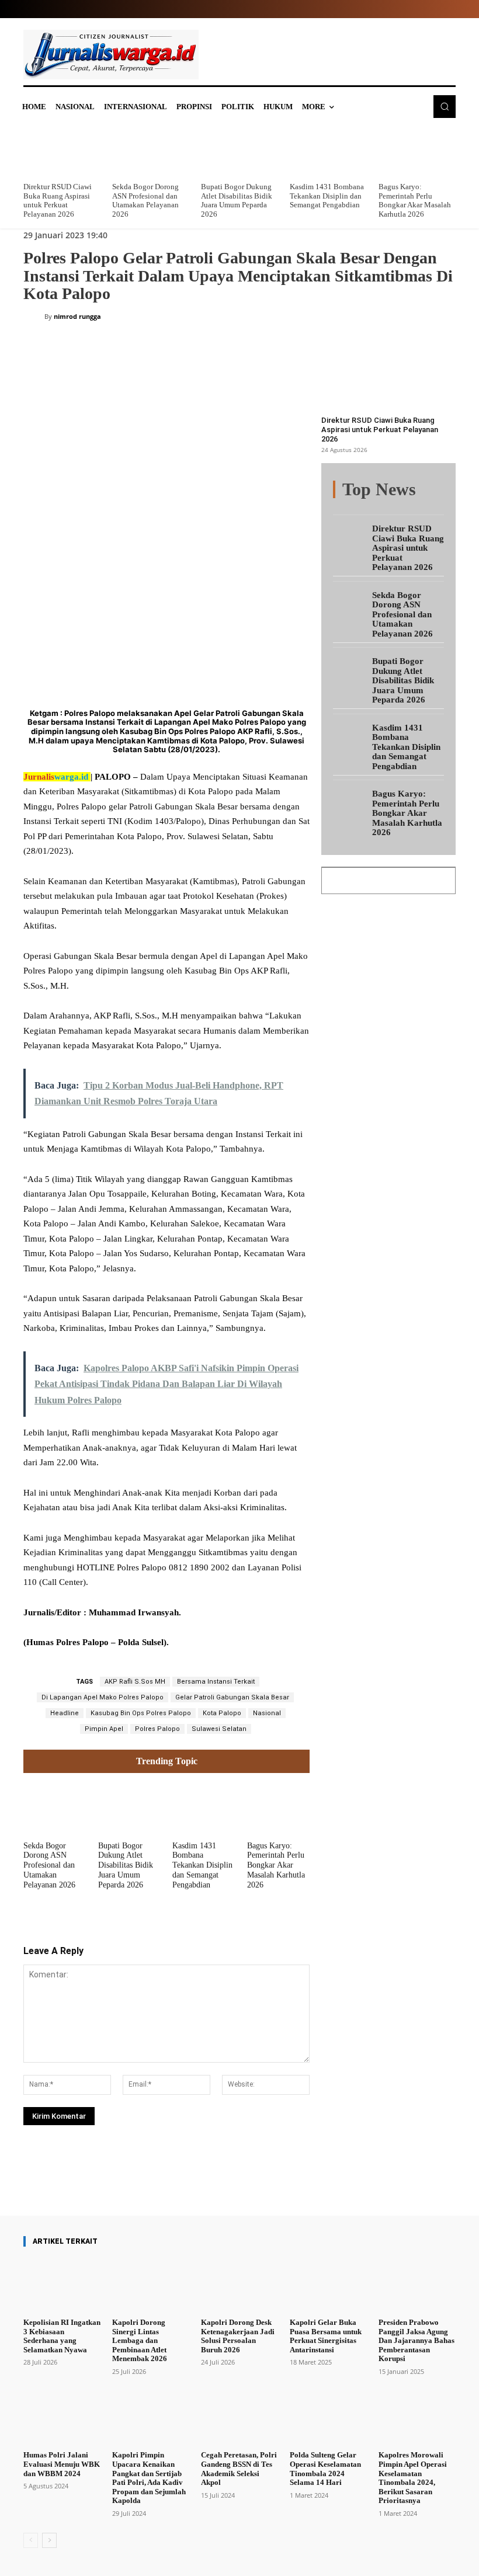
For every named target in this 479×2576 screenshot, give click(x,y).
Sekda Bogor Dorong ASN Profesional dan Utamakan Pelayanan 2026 (145, 200)
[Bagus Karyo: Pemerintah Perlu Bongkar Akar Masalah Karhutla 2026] (417, 152)
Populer (432, 490)
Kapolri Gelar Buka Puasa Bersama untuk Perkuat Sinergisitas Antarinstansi (326, 2336)
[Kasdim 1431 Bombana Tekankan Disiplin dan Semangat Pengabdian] (328, 152)
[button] (445, 106)
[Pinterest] (165, 516)
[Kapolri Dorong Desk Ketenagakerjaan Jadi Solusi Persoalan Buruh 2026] (239, 2285)
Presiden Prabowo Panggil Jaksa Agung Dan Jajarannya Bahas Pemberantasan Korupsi (416, 2340)
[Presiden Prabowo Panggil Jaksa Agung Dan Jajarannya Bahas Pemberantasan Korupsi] (417, 2285)
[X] (138, 516)
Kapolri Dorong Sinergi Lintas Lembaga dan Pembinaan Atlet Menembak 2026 (140, 2340)
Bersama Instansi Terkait (216, 1682)
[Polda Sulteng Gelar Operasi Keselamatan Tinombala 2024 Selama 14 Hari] (328, 2418)
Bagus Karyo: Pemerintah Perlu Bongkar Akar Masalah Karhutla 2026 (415, 200)
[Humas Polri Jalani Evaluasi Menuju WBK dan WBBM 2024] (62, 2418)
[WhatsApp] (192, 516)
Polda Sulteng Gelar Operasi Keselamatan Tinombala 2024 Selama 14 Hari (325, 2469)
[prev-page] (31, 2540)
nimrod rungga (77, 316)
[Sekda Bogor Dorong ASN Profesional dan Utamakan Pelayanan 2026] (151, 152)
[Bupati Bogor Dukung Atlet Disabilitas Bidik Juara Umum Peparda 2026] (239, 152)
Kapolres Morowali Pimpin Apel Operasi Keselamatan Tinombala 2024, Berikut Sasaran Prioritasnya (413, 2478)
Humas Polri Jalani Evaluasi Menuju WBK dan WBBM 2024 (62, 2464)
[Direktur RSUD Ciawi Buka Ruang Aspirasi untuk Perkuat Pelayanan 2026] (62, 152)
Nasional (267, 1713)
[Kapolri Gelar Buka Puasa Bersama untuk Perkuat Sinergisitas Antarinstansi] (328, 2285)
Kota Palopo (222, 1713)
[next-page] (49, 2540)
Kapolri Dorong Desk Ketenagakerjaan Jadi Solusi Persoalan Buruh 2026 (238, 2336)
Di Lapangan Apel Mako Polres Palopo (103, 1697)
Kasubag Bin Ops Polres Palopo (141, 1713)
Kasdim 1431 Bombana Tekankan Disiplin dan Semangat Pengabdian (327, 196)
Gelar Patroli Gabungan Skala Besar (232, 1697)
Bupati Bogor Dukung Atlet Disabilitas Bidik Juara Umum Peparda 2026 (237, 200)
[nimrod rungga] (34, 317)
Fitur (398, 490)
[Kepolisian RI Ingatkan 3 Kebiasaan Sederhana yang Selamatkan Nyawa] (62, 2285)
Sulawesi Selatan (219, 1729)
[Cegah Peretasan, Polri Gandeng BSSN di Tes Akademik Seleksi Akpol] (239, 2418)
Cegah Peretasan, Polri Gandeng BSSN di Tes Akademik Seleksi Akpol (239, 2469)
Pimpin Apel (104, 1729)
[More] (268, 2182)
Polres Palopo (157, 1729)
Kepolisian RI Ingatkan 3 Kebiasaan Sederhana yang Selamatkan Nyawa (62, 2336)
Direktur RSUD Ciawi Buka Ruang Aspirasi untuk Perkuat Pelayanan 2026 (58, 200)
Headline (65, 1713)
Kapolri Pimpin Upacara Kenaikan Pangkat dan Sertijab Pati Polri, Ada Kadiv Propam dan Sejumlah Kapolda (149, 2478)
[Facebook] (111, 516)
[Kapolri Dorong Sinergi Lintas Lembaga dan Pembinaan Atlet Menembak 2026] (151, 2285)
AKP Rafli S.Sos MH (135, 1682)
